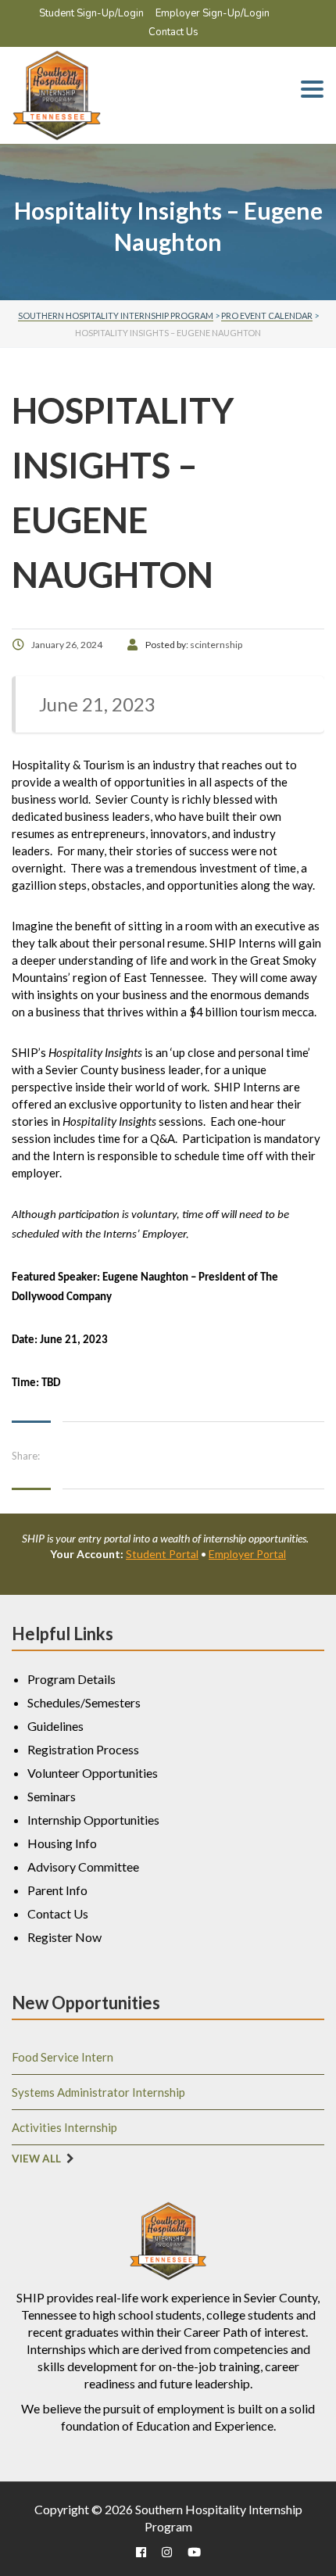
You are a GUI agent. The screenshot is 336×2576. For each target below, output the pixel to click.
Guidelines (55, 1726)
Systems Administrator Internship (98, 2092)
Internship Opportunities (93, 1820)
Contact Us (173, 32)
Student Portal (162, 1554)
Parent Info (57, 1890)
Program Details (71, 1679)
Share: (26, 1456)
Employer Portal (247, 1554)
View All (36, 2159)
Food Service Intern (63, 2057)
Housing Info (62, 1843)
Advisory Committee (83, 1867)
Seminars (52, 1796)
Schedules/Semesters (84, 1702)
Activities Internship (64, 2127)
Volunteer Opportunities (93, 1773)
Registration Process (83, 1749)
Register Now (64, 1937)
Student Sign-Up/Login (91, 13)
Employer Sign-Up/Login (213, 13)
